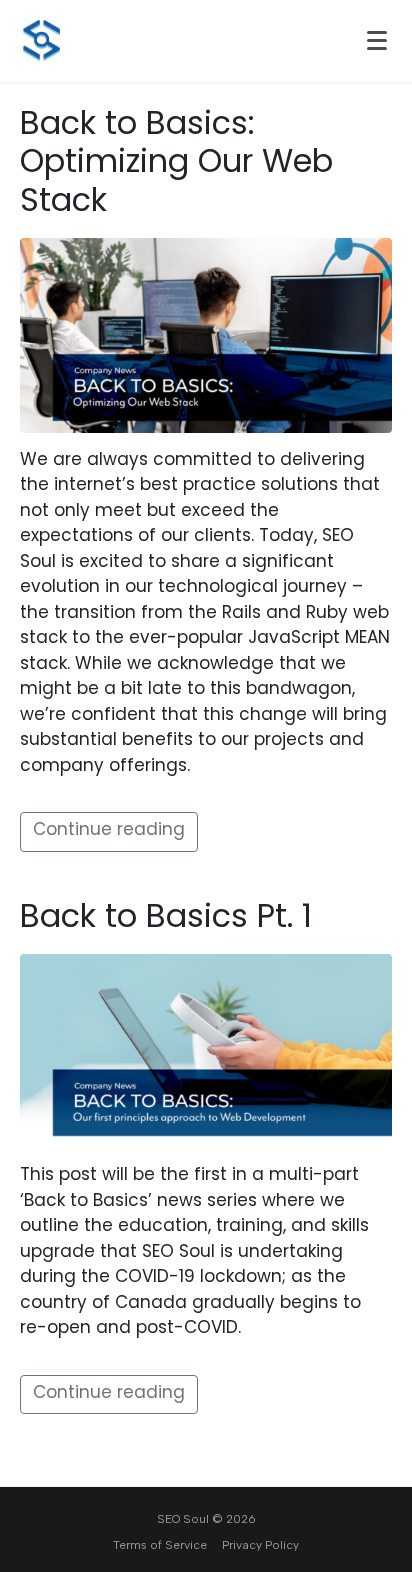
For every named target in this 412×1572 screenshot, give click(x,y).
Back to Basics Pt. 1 (166, 919)
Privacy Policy (260, 1545)
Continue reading (109, 831)
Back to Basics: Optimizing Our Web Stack (176, 164)
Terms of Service (160, 1545)
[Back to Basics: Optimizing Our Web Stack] (206, 336)
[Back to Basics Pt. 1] (206, 1052)
